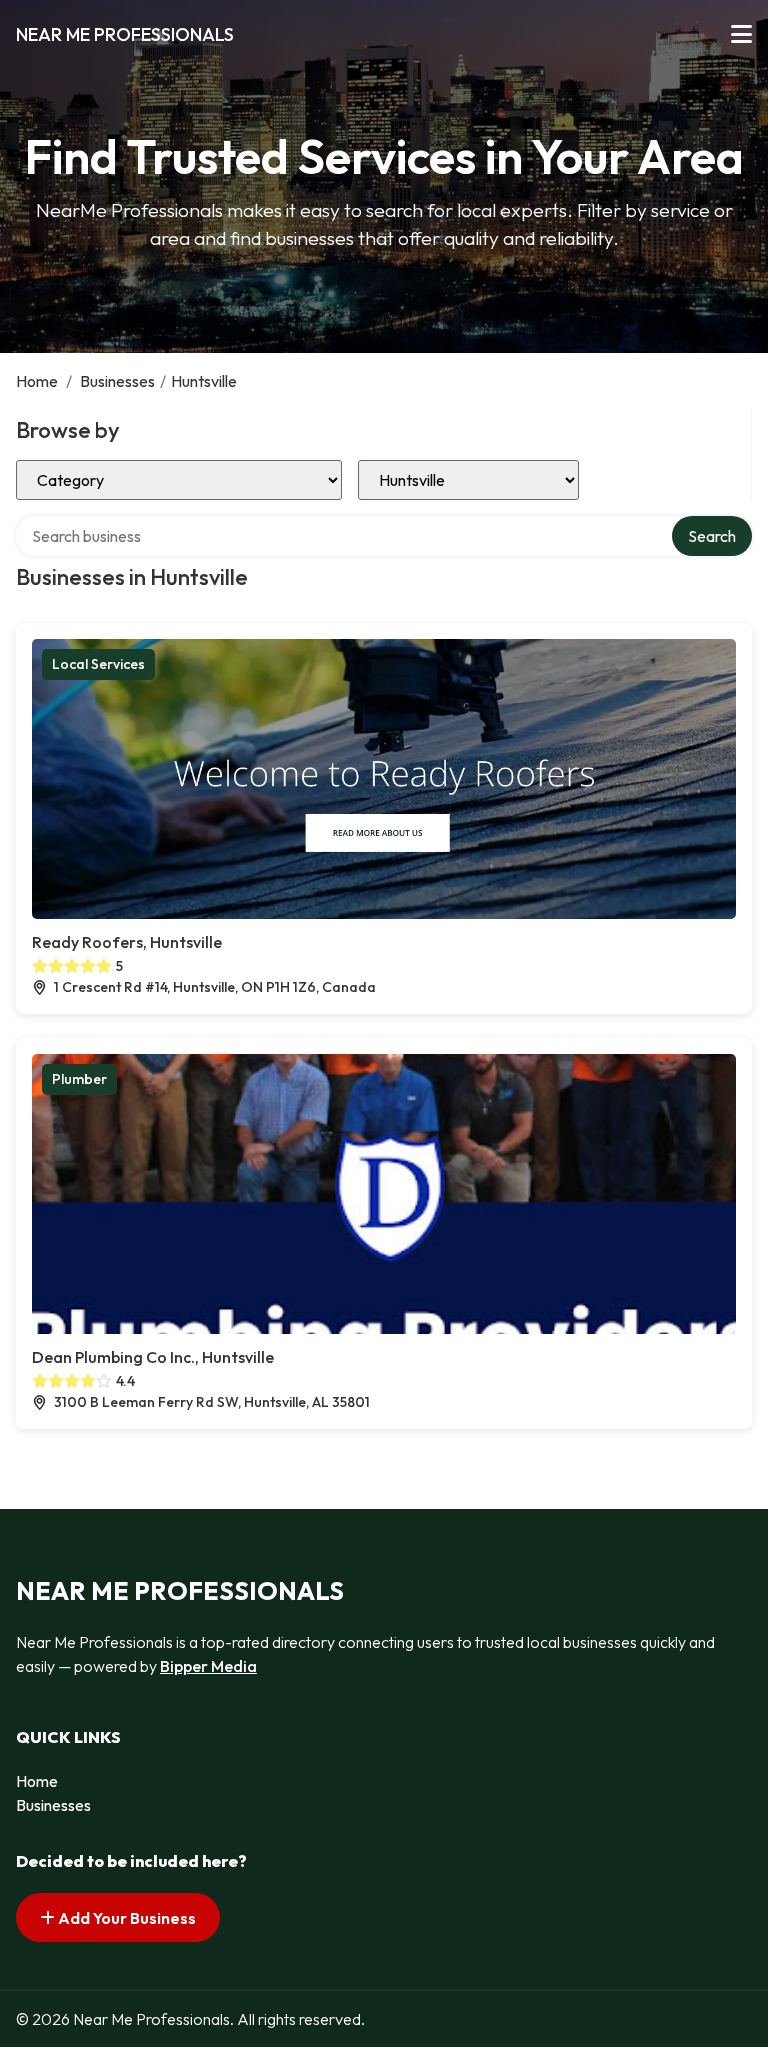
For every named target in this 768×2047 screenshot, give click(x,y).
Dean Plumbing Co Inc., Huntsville (153, 1357)
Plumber (79, 1079)
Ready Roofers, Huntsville (127, 942)
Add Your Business (125, 1918)
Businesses (117, 381)
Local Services (98, 664)
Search (712, 536)
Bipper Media (208, 1666)
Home (37, 381)
